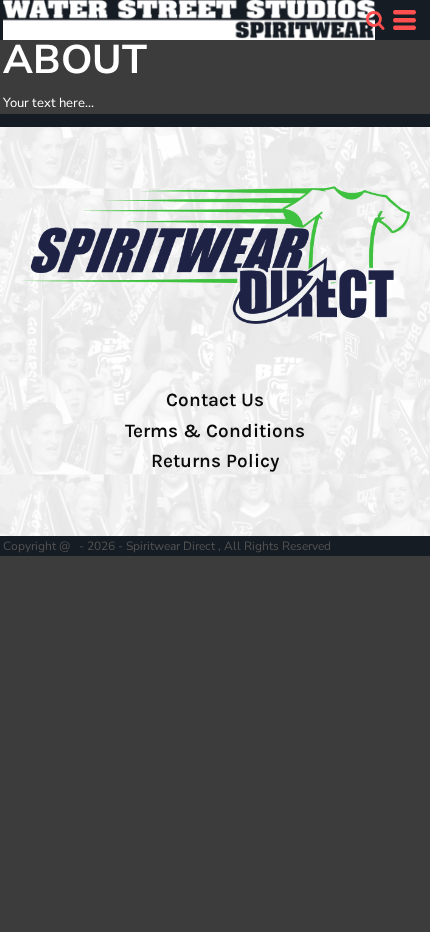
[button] (375, 20)
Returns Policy (215, 461)
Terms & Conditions (215, 431)
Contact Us (215, 400)
